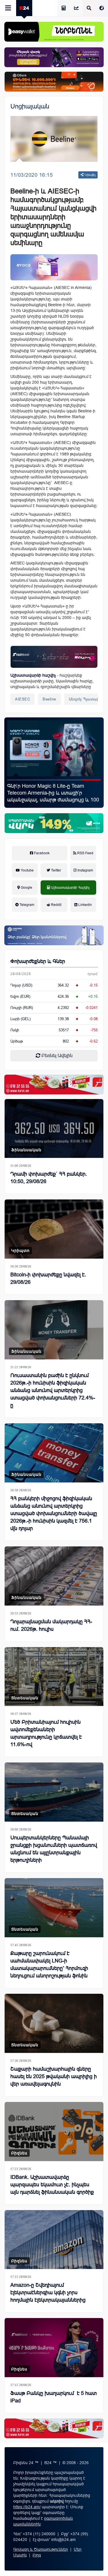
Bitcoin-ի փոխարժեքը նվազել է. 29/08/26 (48, 1278)
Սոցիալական (30, 106)
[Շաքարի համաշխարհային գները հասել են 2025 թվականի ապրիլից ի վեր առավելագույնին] (54, 2023)
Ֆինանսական (26, 1150)
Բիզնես (19, 2153)
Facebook (41, 853)
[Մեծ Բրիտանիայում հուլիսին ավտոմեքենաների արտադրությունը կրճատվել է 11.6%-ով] (54, 1677)
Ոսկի (15, 1030)
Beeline (49, 699)
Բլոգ (37, 2555)
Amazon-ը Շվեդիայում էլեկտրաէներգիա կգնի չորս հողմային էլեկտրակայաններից (48, 2292)
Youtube (27, 870)
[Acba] (54, 823)
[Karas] (54, 1085)
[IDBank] (54, 82)
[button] (17, 780)
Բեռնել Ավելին (56, 1056)
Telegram (26, 905)
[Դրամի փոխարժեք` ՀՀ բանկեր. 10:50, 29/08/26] (54, 1129)
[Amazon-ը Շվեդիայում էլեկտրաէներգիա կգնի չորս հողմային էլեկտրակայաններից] (54, 2240)
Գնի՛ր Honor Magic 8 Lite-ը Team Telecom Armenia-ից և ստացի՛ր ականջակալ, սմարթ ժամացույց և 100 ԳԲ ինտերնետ (53, 796)
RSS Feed (85, 853)
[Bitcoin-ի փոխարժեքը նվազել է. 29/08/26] (54, 1229)
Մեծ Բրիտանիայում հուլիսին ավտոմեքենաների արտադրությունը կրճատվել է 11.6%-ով (46, 1733)
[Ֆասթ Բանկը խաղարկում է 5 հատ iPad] (54, 2348)
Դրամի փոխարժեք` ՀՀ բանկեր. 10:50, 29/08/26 (49, 1178)
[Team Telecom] (54, 267)
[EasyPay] (54, 32)
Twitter (56, 870)
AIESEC (22, 699)
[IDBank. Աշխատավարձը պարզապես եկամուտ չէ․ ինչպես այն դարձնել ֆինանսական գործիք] (54, 2132)
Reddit (56, 905)
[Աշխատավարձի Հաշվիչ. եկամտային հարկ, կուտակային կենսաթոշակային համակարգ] (64, 8)
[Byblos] (54, 57)
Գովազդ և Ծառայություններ (41, 2549)
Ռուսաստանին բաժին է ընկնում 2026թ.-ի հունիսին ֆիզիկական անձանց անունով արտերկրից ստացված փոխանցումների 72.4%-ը (53, 1390)
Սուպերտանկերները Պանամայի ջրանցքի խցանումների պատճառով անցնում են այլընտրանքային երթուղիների (54, 1849)
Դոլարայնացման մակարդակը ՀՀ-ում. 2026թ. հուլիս (51, 1625)
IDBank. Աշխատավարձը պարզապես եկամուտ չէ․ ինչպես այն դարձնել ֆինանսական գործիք (52, 2185)
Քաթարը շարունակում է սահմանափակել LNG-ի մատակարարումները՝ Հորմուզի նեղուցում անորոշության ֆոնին (49, 1964)
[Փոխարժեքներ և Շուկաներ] (76, 8)
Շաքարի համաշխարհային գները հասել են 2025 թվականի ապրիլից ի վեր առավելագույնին (54, 2076)
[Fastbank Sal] (54, 657)
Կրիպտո (20, 1251)
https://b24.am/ (27, 2507)
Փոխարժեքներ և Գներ (38, 961)
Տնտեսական (25, 1698)
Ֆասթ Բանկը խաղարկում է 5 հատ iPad (54, 2397)
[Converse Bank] (54, 935)
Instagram (85, 870)
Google (26, 888)
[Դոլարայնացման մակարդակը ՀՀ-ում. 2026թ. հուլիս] (54, 1576)
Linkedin (85, 905)
